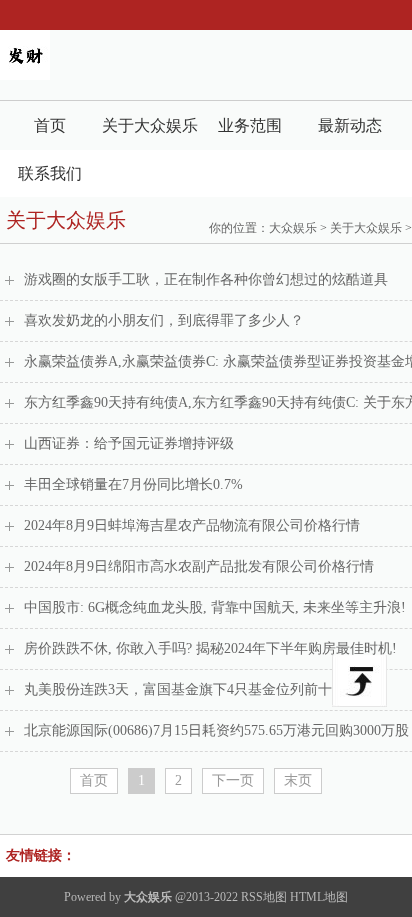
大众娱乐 (293, 228)
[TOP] (359, 681)
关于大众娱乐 (150, 125)
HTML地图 (319, 897)
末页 (298, 780)
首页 (50, 125)
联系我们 (50, 173)
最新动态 (350, 125)
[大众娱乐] (25, 75)
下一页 (233, 780)
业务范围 (250, 125)
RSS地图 (264, 897)
